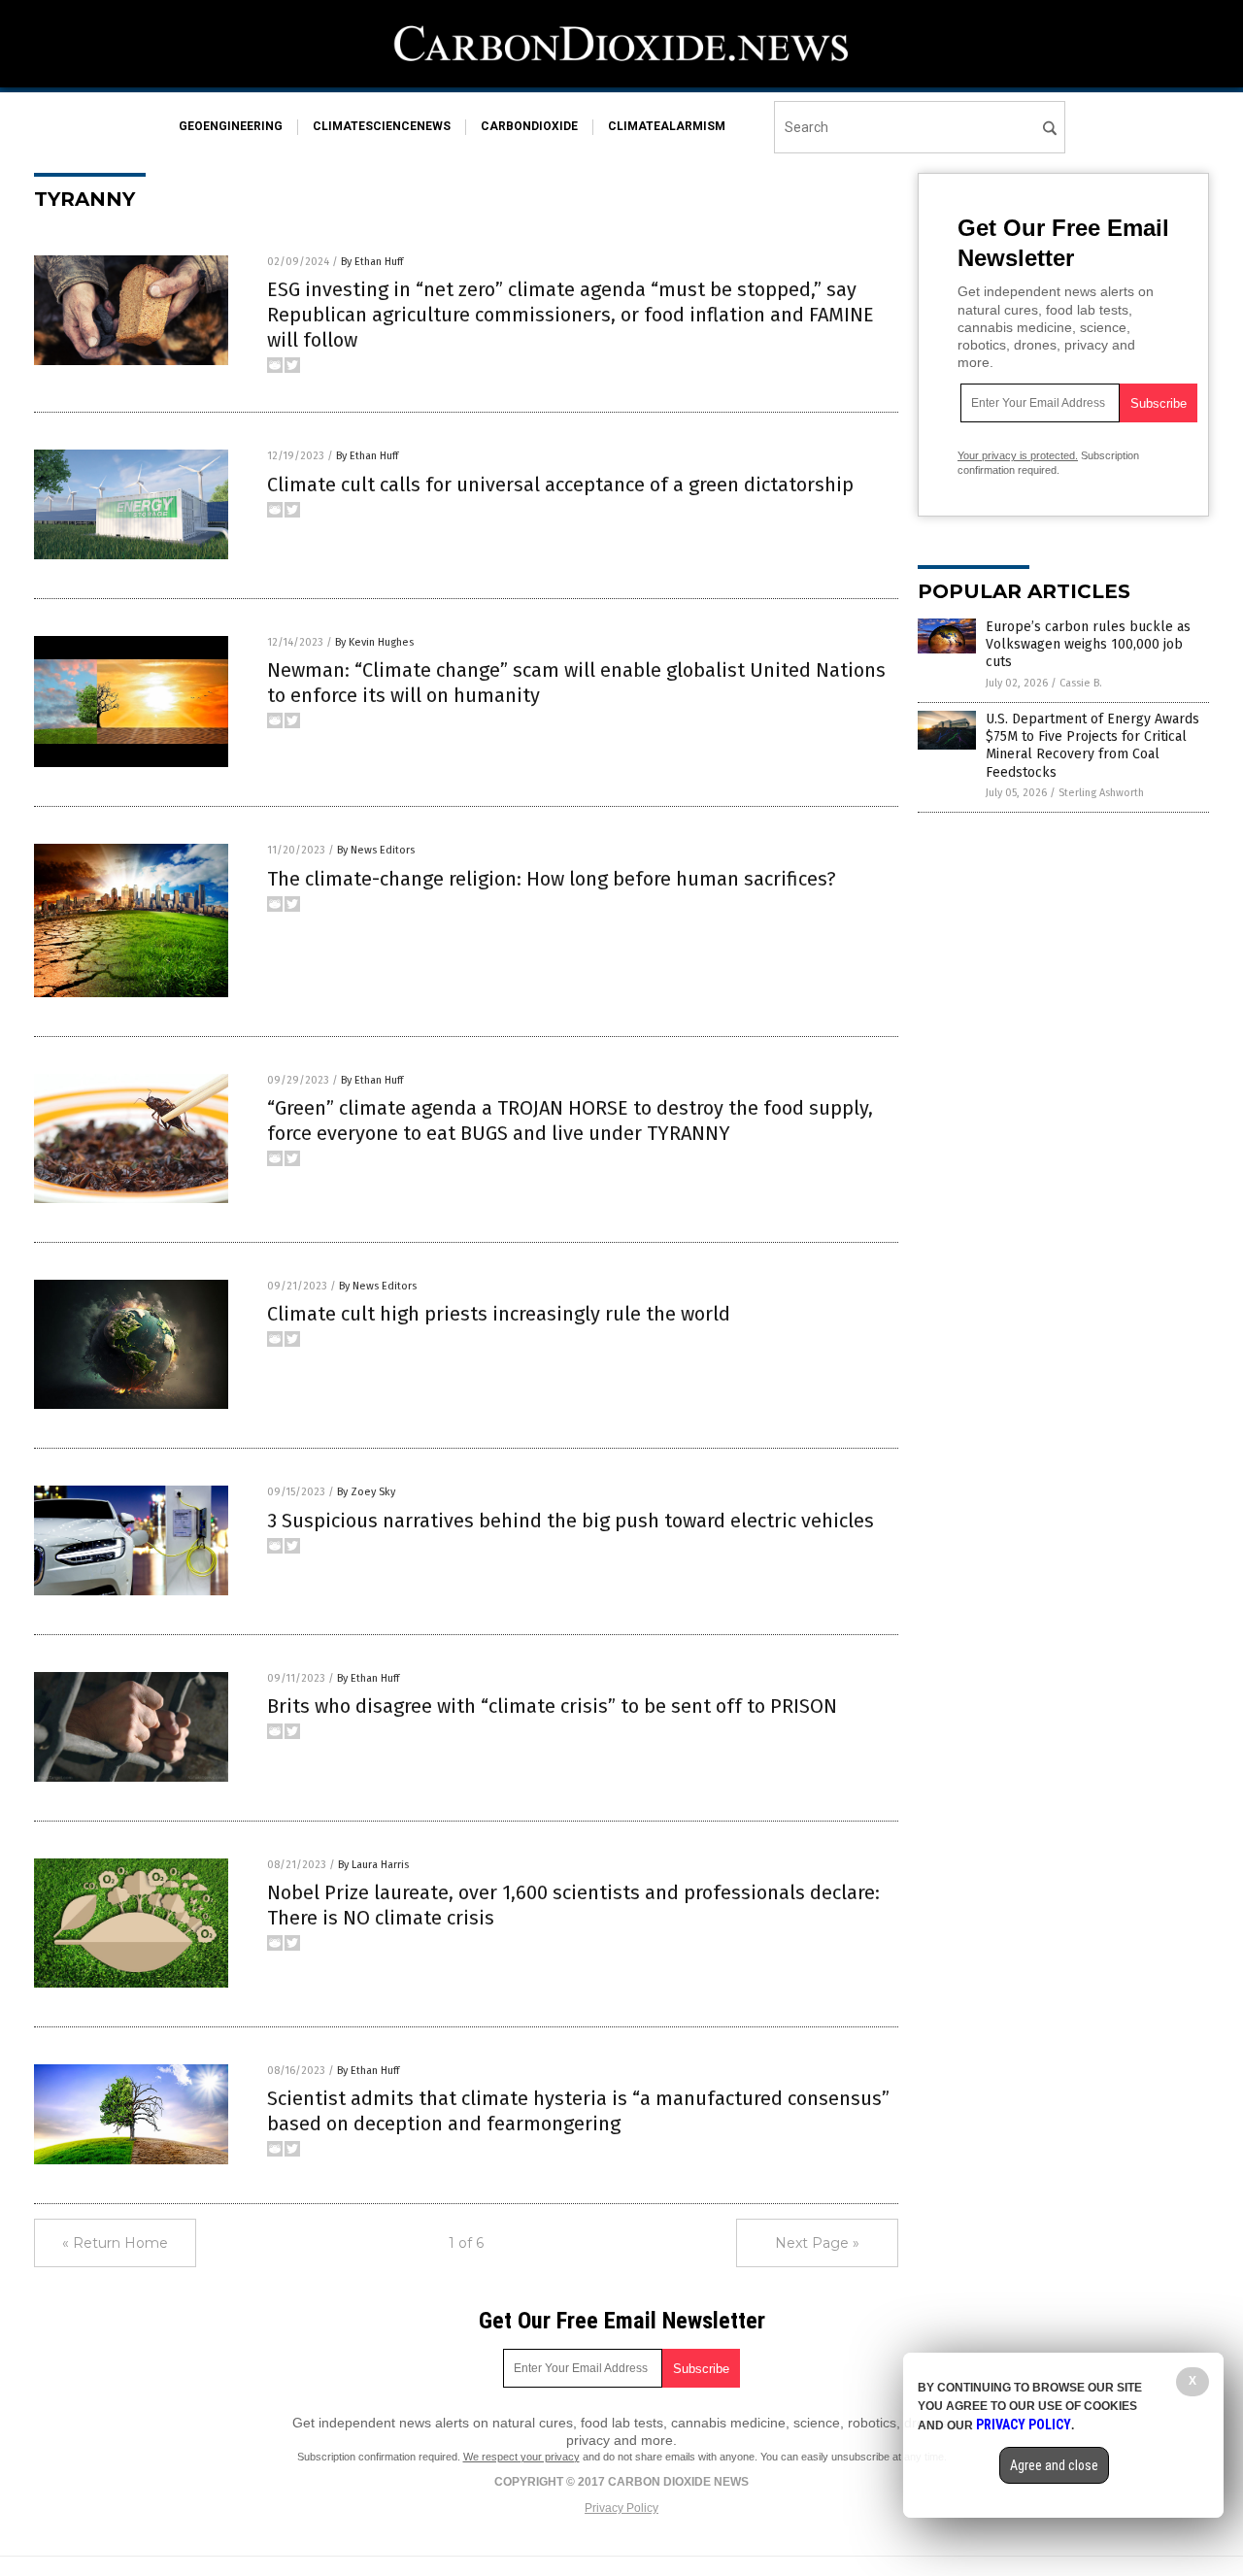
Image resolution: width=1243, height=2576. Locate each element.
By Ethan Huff (372, 262)
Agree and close (1054, 2465)
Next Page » (817, 2243)
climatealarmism (667, 126)
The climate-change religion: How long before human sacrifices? (552, 879)
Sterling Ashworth (1101, 793)
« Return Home (115, 2243)
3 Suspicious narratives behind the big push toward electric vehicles (571, 1521)
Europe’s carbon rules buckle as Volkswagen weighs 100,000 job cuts (1088, 644)
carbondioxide (529, 126)
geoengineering (231, 126)
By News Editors (376, 850)
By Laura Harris (373, 1865)
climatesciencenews (382, 126)
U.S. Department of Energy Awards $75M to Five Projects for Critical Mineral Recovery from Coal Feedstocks (1092, 746)
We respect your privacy (521, 2457)
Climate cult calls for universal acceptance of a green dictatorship (560, 485)
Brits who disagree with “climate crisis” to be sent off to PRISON (552, 1706)
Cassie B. (1081, 683)
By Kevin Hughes (374, 642)
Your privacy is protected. (1018, 455)
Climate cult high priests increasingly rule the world (499, 1314)
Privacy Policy (621, 2508)
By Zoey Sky (366, 1492)
